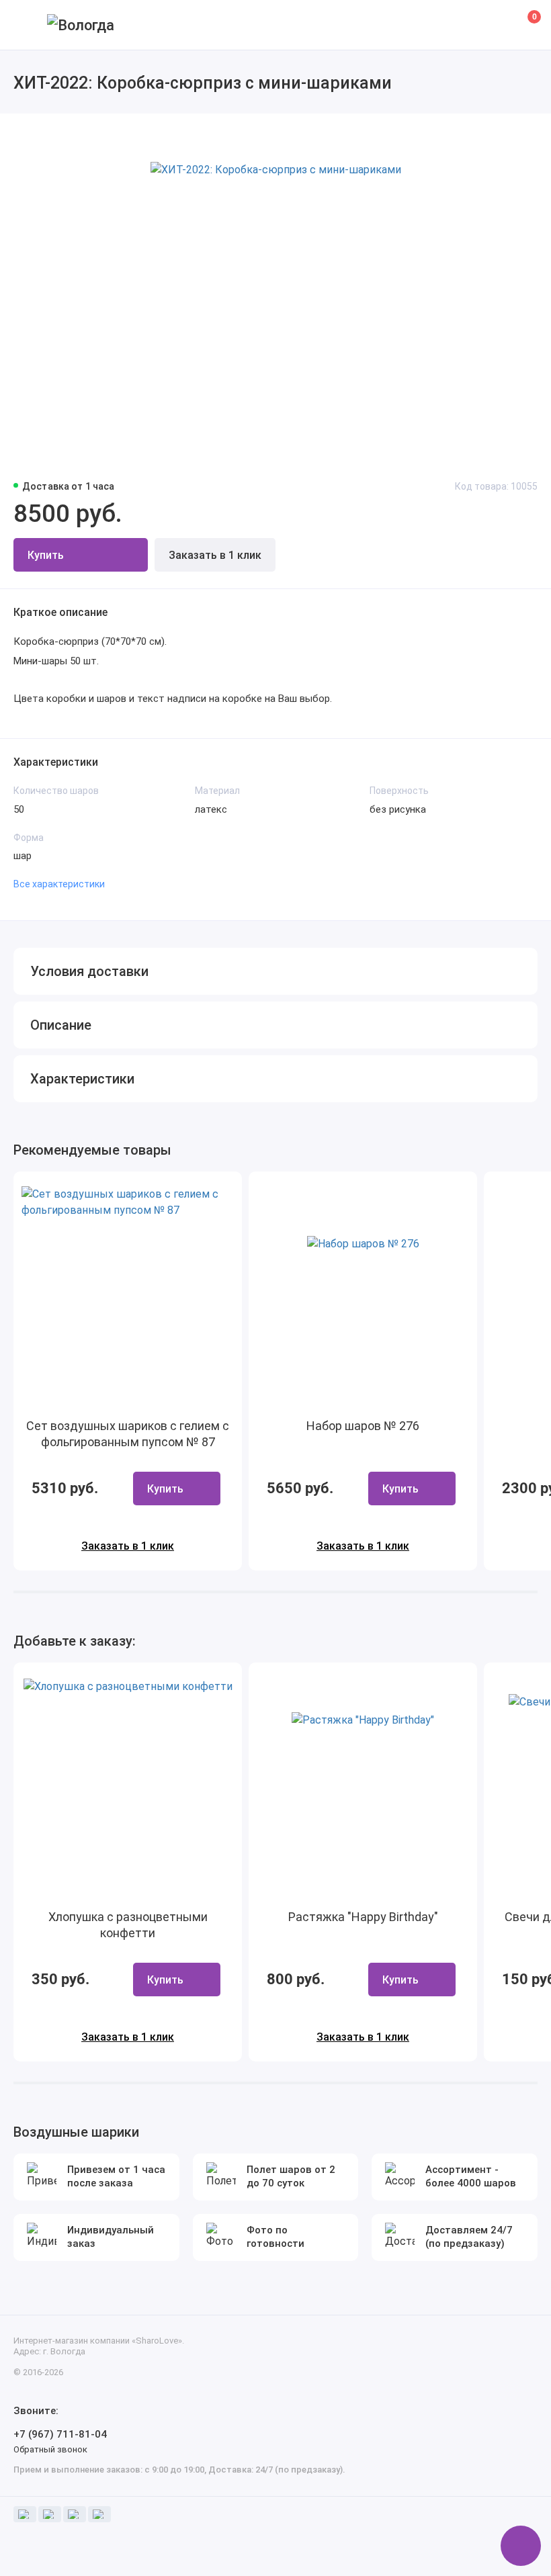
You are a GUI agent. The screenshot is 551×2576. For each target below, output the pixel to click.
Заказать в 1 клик (215, 555)
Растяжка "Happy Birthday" (363, 1917)
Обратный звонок (50, 2449)
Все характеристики (59, 884)
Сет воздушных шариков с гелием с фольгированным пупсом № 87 (128, 1434)
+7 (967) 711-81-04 (60, 2434)
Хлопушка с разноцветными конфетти (128, 1925)
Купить (165, 1489)
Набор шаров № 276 (363, 1426)
